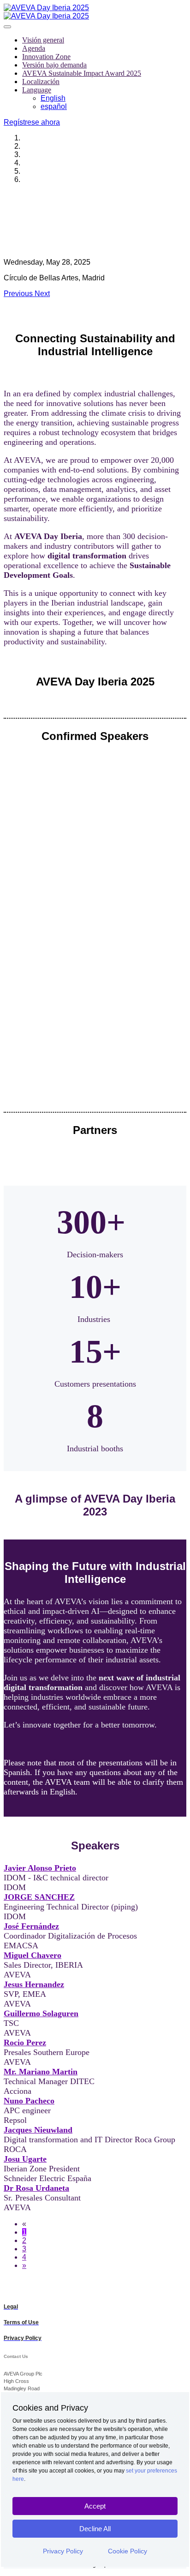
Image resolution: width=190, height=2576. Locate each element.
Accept (95, 2506)
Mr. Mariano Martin (41, 2072)
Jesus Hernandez (34, 1984)
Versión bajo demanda (54, 65)
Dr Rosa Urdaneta (36, 2188)
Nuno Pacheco (29, 2101)
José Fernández (31, 1926)
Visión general (43, 40)
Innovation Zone (46, 57)
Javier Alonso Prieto (40, 1868)
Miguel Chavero (33, 1955)
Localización (41, 82)
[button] (32, 122)
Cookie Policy (128, 2551)
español (54, 106)
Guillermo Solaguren (41, 2013)
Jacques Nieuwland (38, 2130)
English (53, 98)
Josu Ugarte (25, 2159)
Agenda (34, 48)
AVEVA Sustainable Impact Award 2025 (82, 73)
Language (37, 90)
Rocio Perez (25, 2043)
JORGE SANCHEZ (39, 1897)
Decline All (95, 2529)
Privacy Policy (63, 2551)
